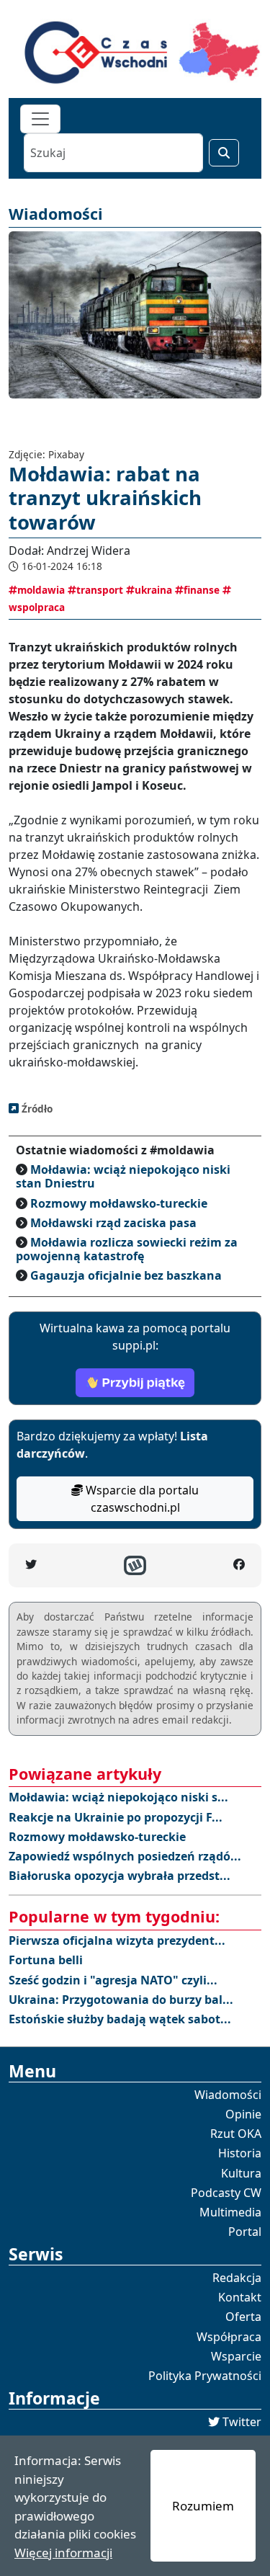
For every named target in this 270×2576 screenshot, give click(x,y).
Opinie (243, 2114)
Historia (240, 2153)
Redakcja (237, 2278)
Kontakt (240, 2297)
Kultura (241, 2173)
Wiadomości (228, 2095)
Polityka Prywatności (205, 2376)
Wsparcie (236, 2356)
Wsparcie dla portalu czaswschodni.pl (141, 1499)
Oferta (243, 2317)
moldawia (41, 590)
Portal (245, 2232)
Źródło (36, 1109)
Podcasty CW (226, 2193)
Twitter (242, 2422)
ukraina (153, 590)
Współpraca (229, 2337)
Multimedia (230, 2212)
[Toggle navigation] (40, 119)
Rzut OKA (236, 2134)
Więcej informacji (63, 2553)
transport (100, 590)
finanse (202, 590)
